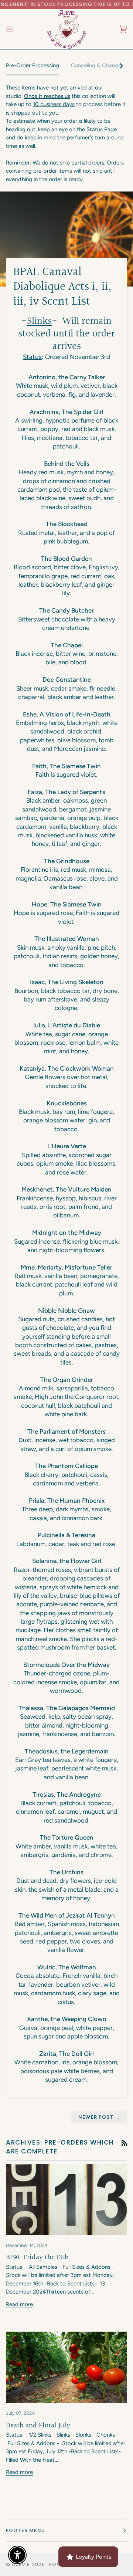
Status (32, 357)
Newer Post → (99, 2117)
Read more (19, 2304)
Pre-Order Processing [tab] (33, 65)
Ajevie (21, 2564)
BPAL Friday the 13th (37, 2257)
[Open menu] (17, 29)
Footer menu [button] (25, 2530)
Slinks (39, 321)
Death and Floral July (38, 2426)
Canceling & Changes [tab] (97, 65)
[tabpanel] (66, 133)
